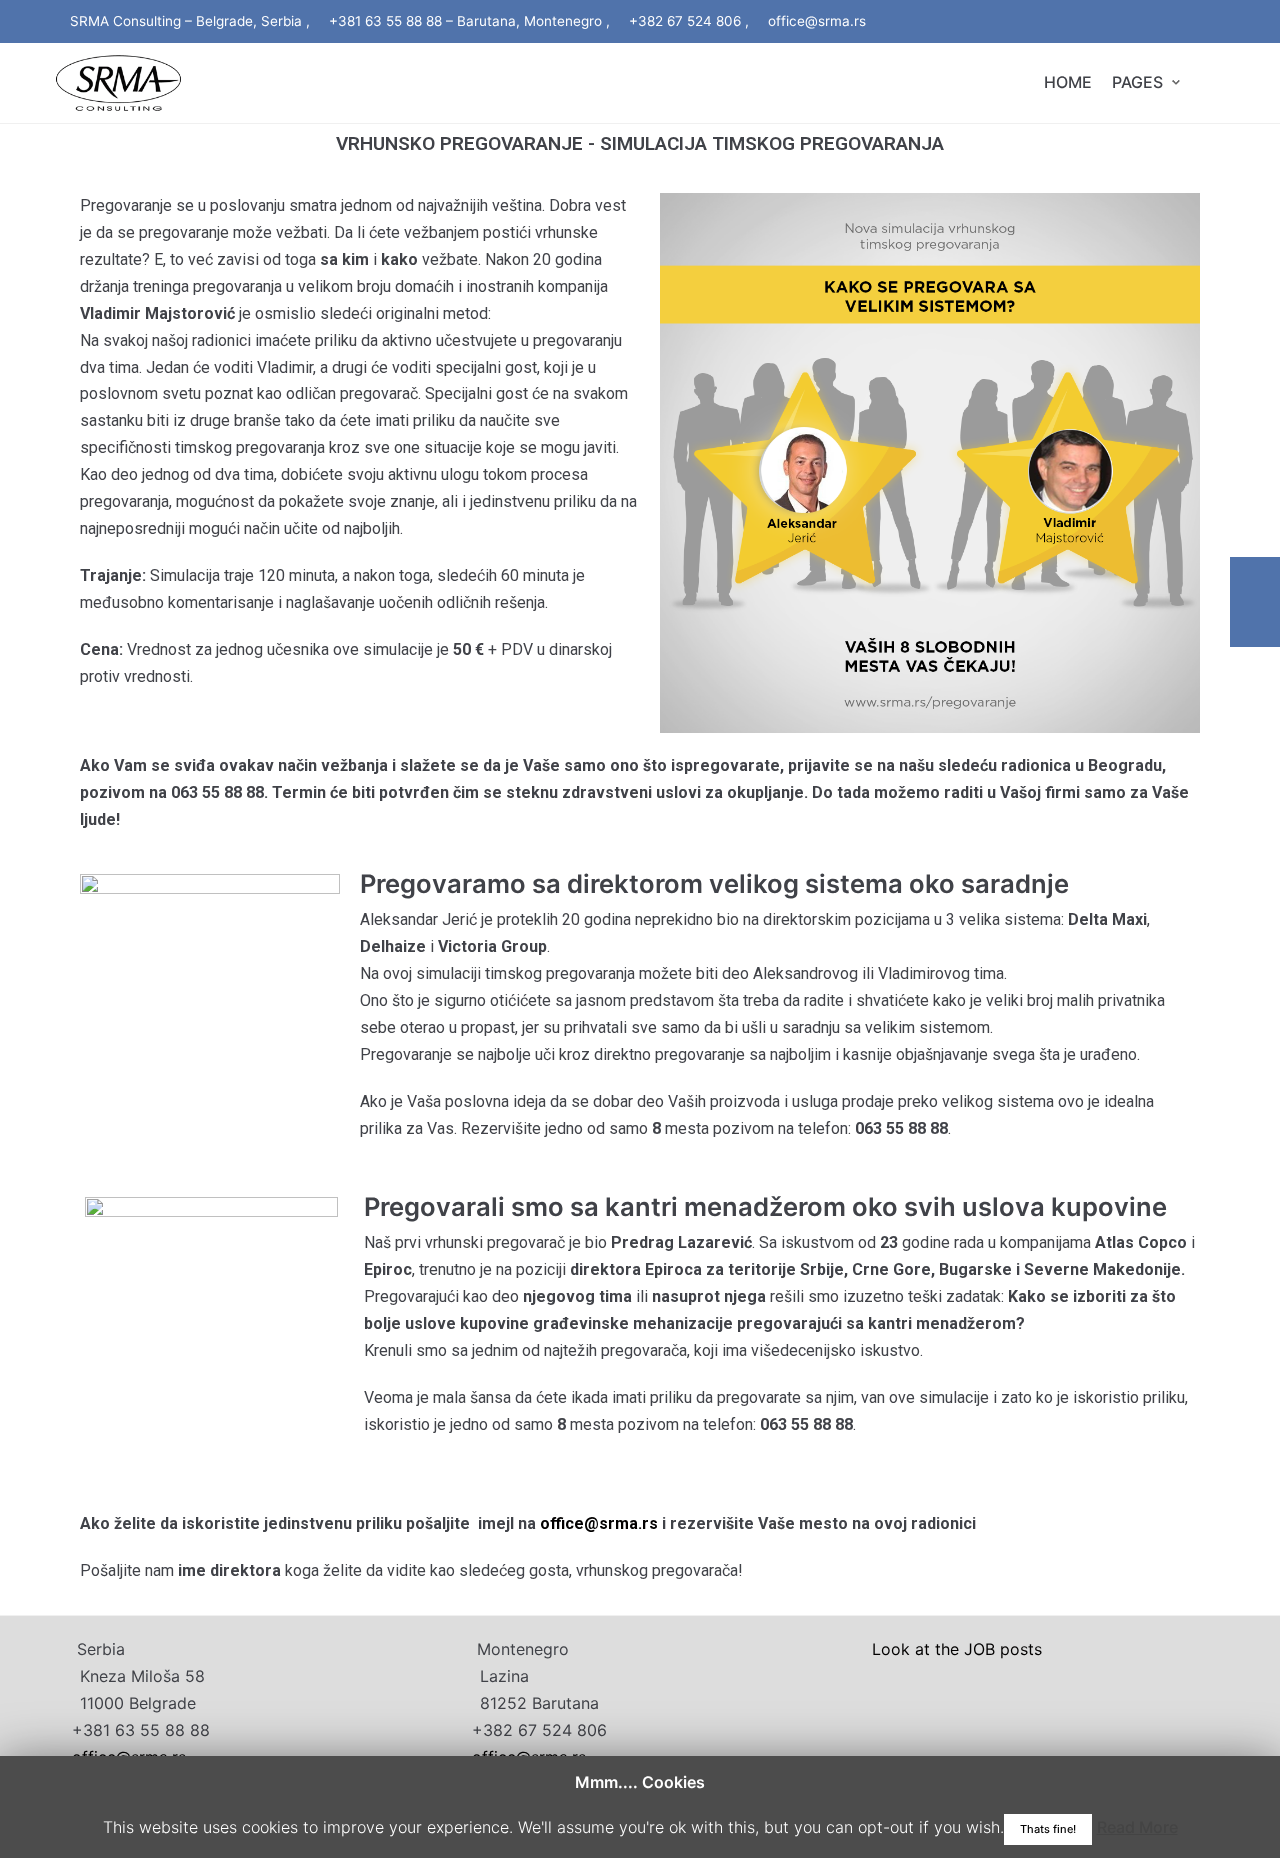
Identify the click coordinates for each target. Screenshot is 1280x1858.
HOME (1068, 82)
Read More (1137, 1827)
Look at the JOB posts (957, 1649)
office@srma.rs (599, 1523)
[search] (1209, 82)
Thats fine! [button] (1048, 1829)
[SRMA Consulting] (118, 83)
